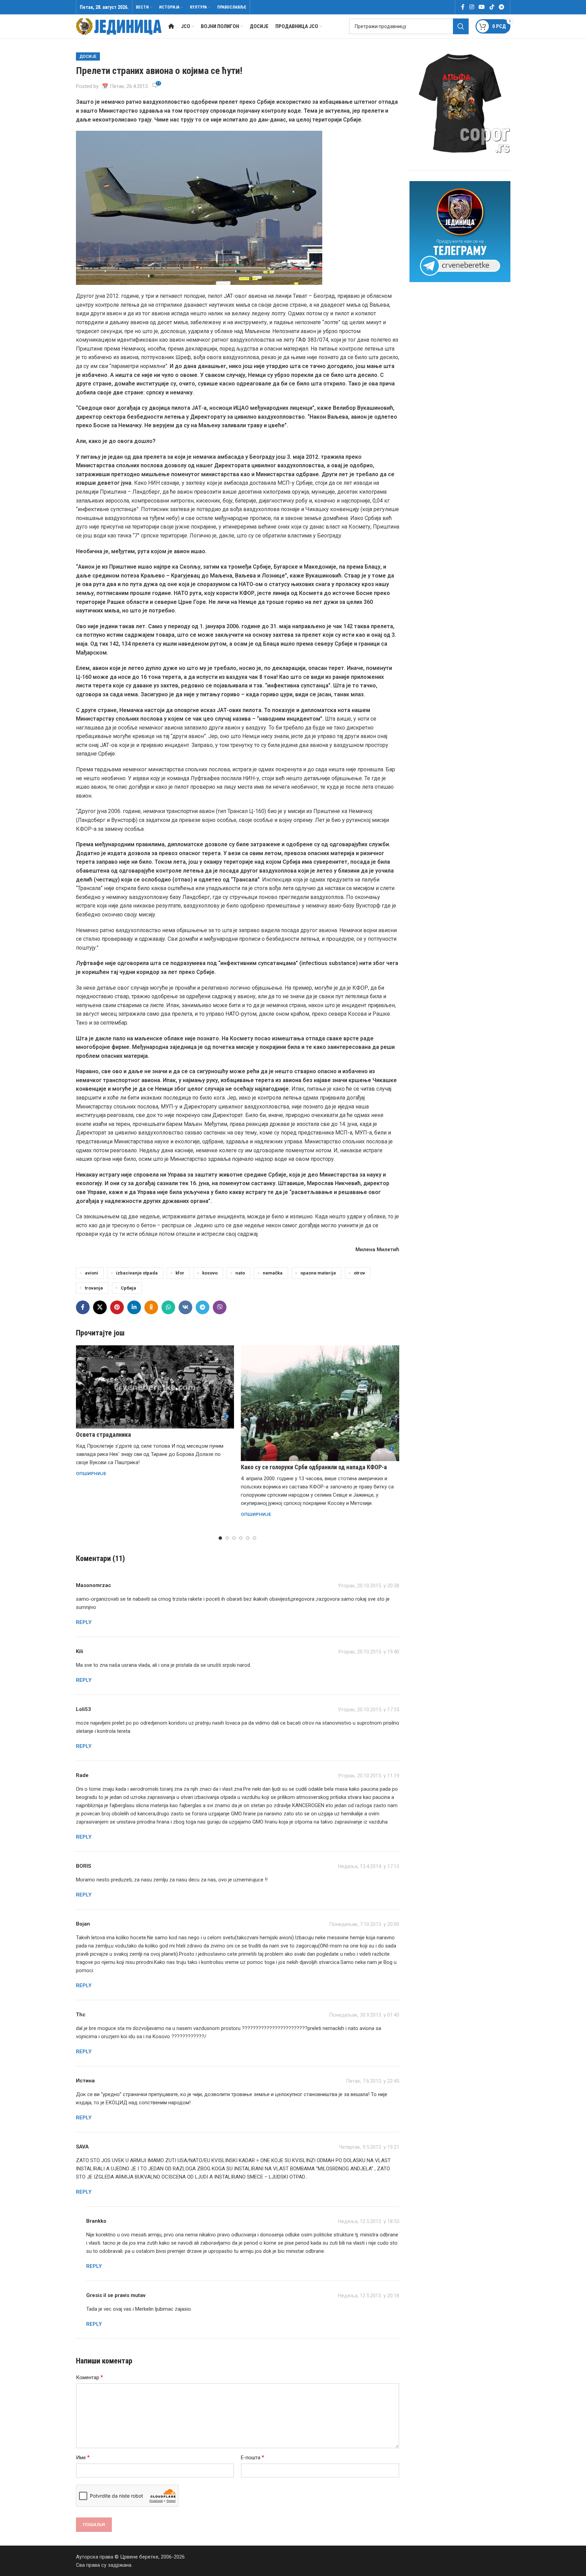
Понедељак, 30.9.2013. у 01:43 (364, 2015)
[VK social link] (185, 1307)
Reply (84, 1622)
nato (240, 1273)
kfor (180, 1273)
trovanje (94, 1288)
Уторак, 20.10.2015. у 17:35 (369, 1710)
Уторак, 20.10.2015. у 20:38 (369, 1586)
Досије (88, 56)
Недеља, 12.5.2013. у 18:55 (369, 2221)
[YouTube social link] (482, 7)
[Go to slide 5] (248, 1538)
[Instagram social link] (472, 7)
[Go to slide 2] (227, 1538)
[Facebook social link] (463, 7)
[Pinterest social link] (117, 1307)
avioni (92, 1273)
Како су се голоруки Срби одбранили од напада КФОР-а (314, 1467)
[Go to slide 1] (220, 1538)
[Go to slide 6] (255, 1538)
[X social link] (100, 1307)
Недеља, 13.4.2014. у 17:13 (369, 1866)
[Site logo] (119, 26)
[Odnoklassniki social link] (151, 1307)
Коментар (89, 2377)
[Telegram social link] (501, 7)
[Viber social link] (220, 1307)
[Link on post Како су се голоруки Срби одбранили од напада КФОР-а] (320, 1403)
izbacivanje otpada (137, 1273)
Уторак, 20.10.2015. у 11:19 (369, 1776)
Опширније (91, 1473)
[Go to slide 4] (241, 1538)
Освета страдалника (103, 1435)
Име (83, 2457)
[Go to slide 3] (234, 1538)
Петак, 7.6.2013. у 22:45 (373, 2081)
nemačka (273, 1273)
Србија (128, 1288)
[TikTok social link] (492, 7)
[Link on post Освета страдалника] (155, 1387)
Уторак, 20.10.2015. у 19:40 (369, 1652)
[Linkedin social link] (134, 1307)
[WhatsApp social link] (168, 1307)
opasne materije (318, 1273)
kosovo (210, 1273)
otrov (359, 1273)
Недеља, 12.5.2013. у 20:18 (369, 2296)
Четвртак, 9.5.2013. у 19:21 (369, 2147)
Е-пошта (252, 2457)
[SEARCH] (461, 26)
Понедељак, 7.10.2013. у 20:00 (364, 1924)
